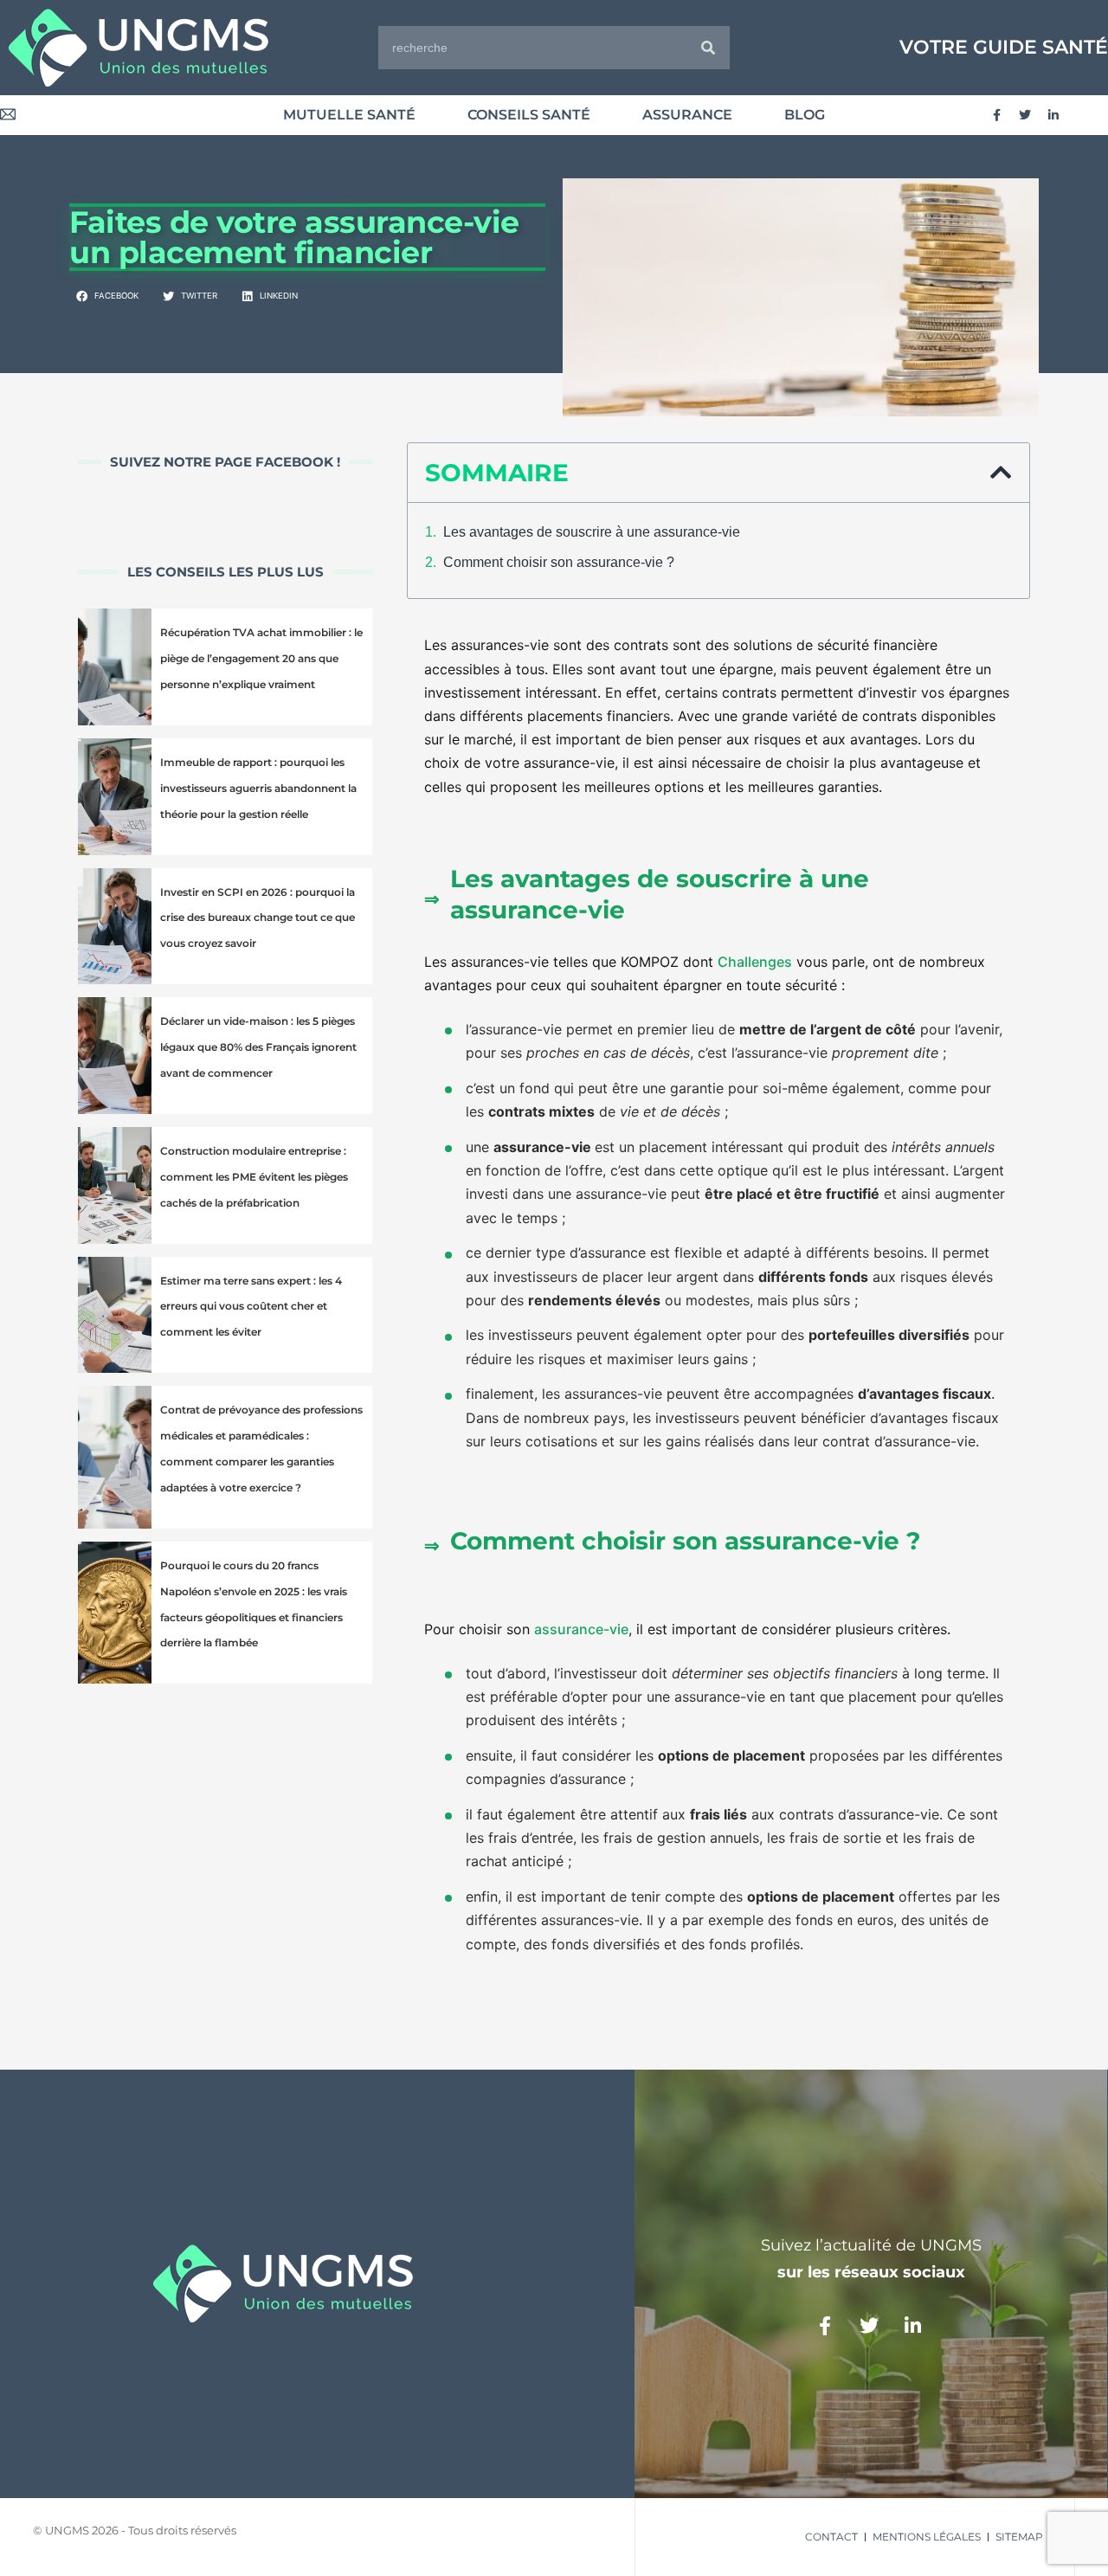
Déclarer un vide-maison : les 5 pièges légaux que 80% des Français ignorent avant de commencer (258, 1047)
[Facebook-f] (996, 115)
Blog (805, 115)
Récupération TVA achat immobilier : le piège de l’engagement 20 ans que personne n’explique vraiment (261, 658)
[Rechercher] (708, 48)
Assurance (687, 115)
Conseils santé (529, 115)
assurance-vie (581, 1629)
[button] (108, 297)
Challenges (755, 962)
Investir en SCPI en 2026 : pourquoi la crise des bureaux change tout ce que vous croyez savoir (258, 918)
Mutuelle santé (349, 115)
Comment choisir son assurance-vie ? (559, 562)
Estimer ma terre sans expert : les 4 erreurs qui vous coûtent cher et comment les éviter (251, 1307)
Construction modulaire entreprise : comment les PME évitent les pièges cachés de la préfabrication (254, 1177)
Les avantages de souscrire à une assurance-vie (592, 532)
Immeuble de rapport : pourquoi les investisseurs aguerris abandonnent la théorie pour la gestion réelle (258, 788)
